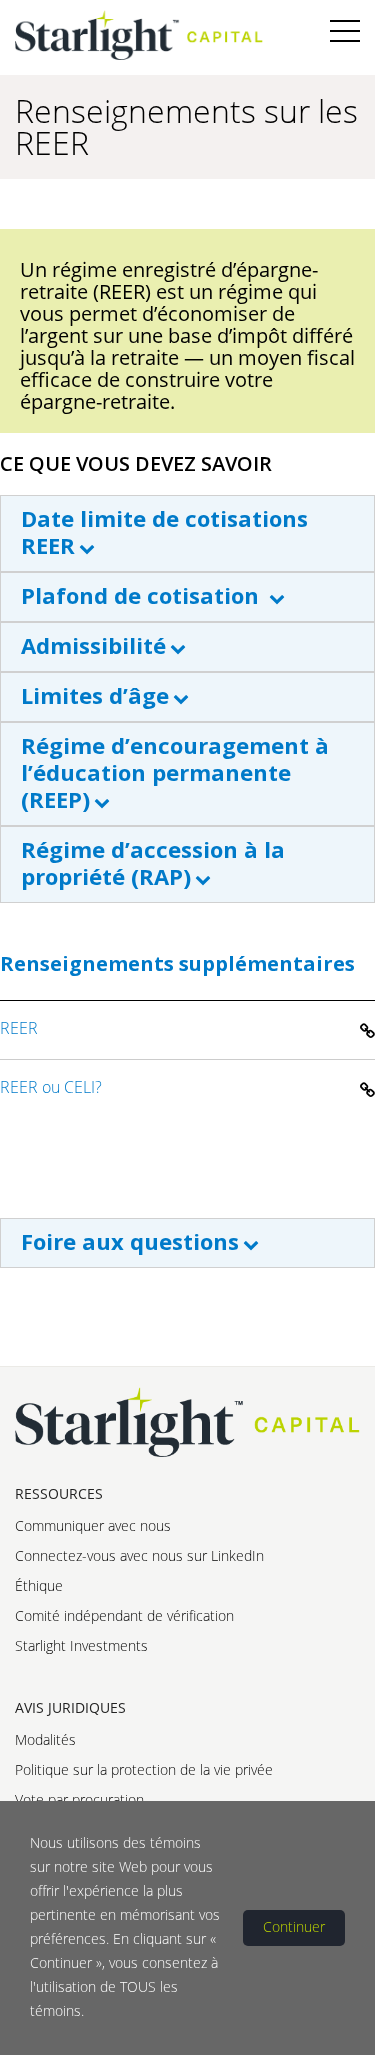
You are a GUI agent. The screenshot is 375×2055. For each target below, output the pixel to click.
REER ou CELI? (51, 1087)
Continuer (294, 1926)
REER (19, 1028)
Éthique (39, 1585)
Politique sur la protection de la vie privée (144, 1769)
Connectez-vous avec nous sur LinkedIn (139, 1555)
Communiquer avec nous (93, 1525)
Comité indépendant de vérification (124, 1615)
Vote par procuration (79, 1799)
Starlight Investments (81, 1645)
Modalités (45, 1739)
